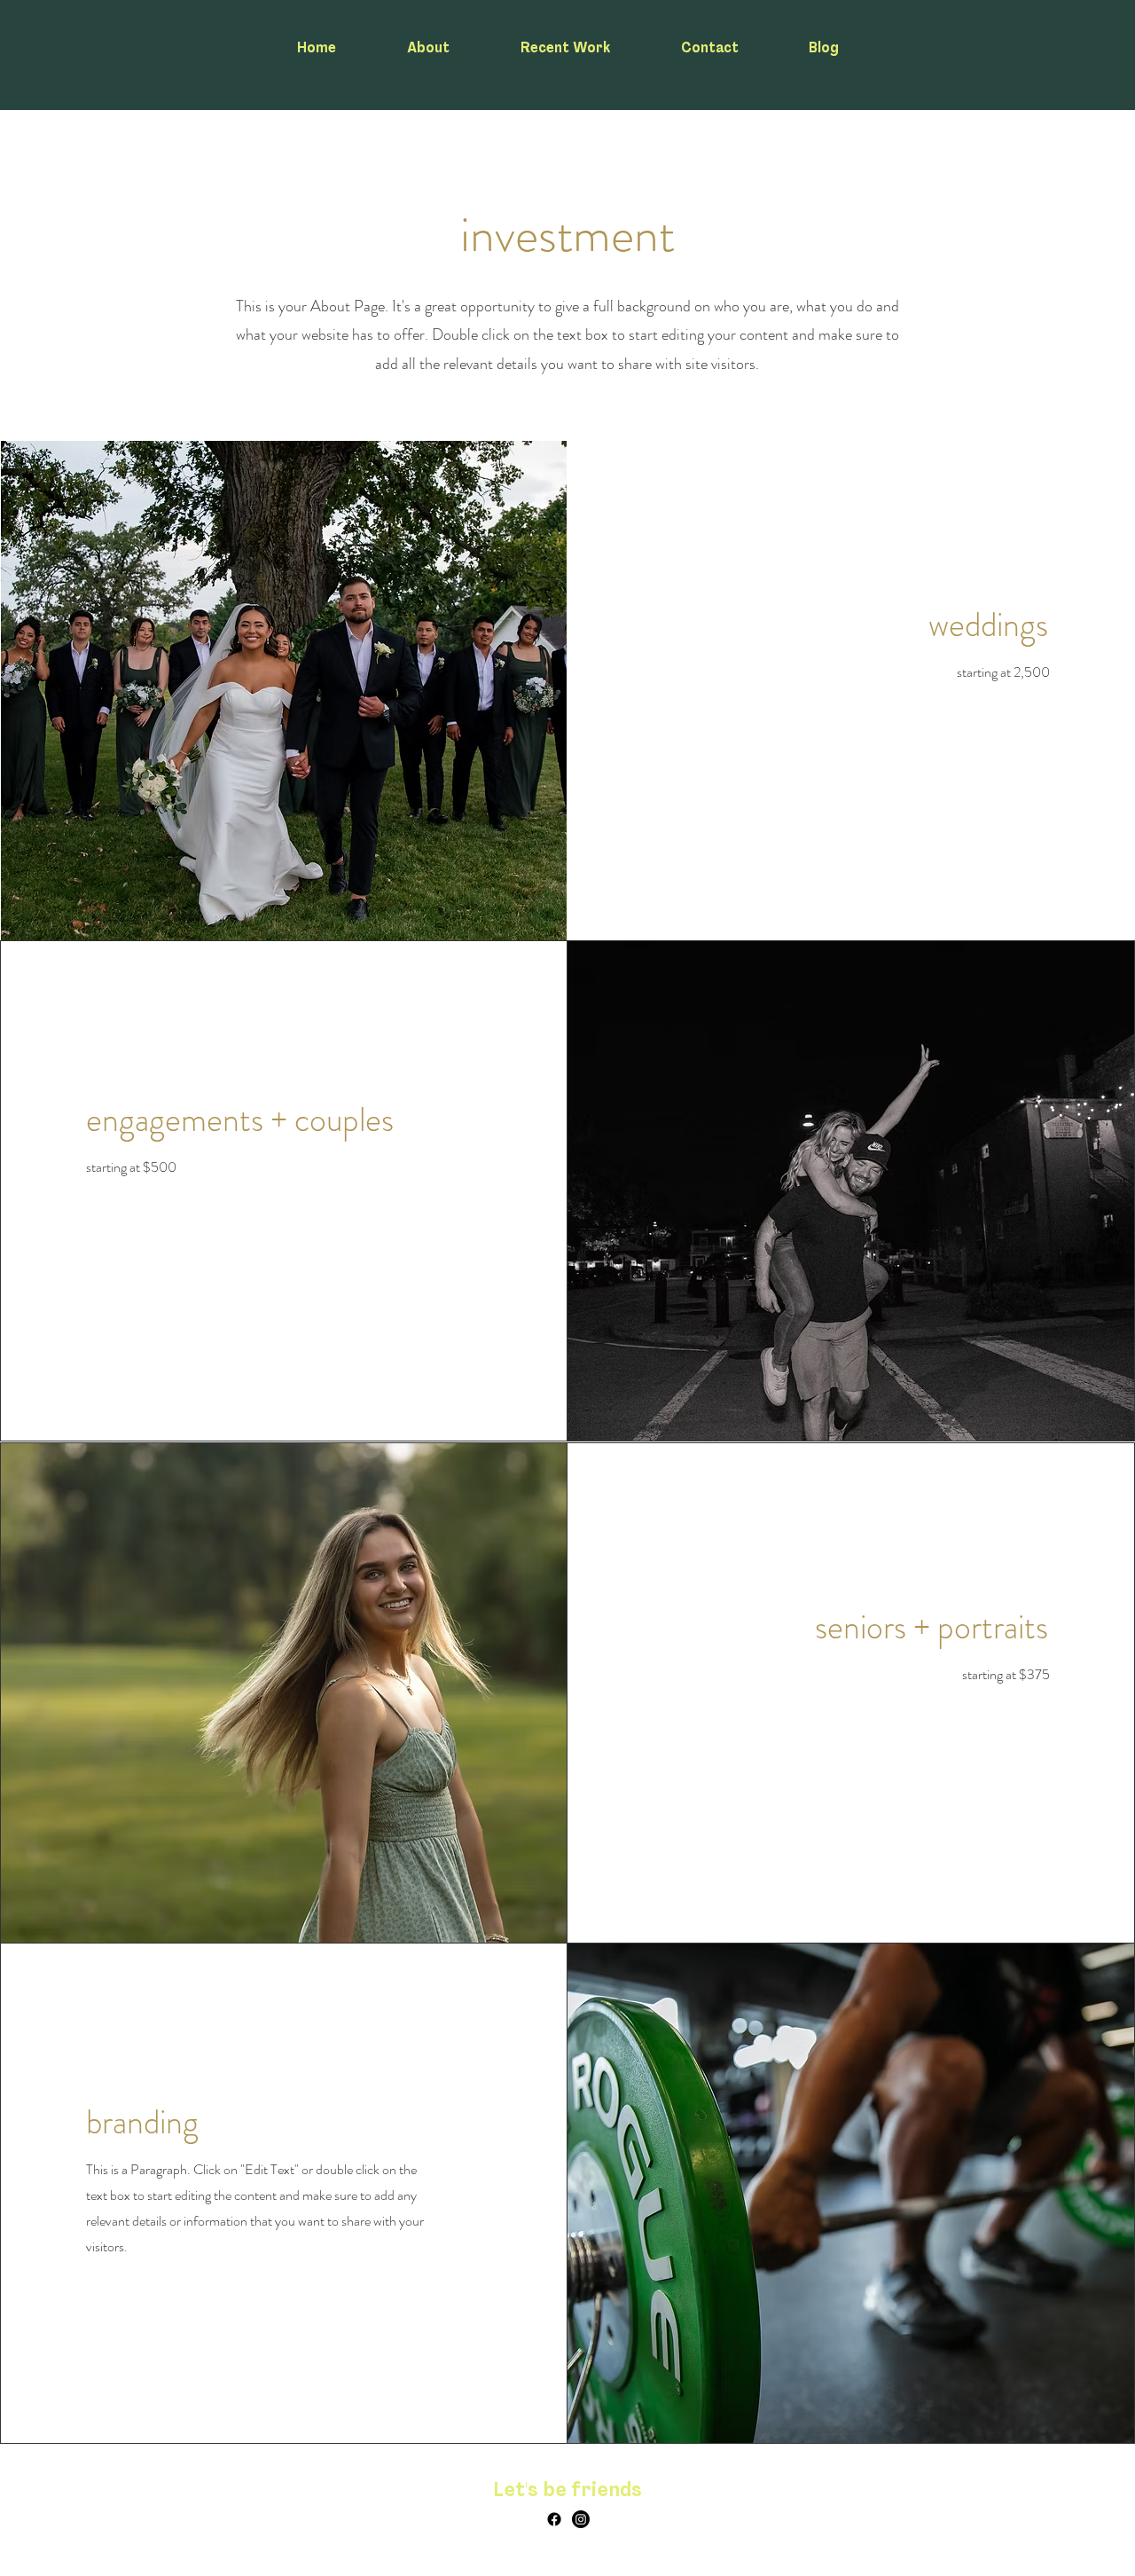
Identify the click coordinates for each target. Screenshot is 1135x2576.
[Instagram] (581, 2519)
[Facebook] (554, 2519)
